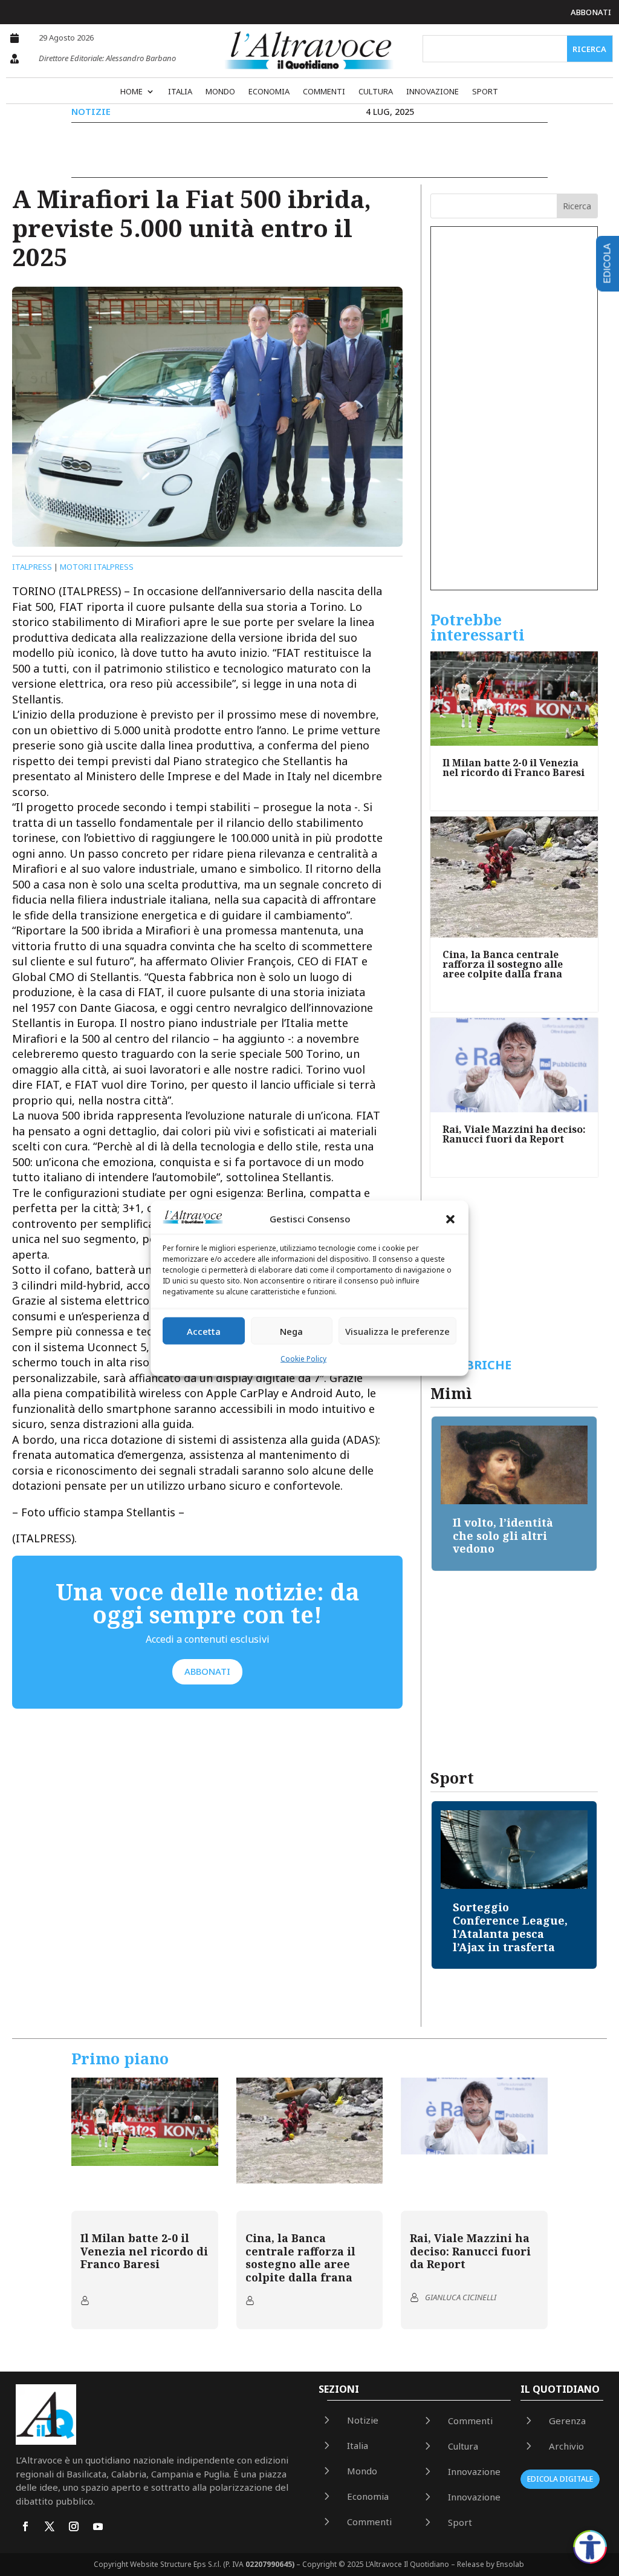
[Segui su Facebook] (25, 2526)
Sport (485, 92)
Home (131, 92)
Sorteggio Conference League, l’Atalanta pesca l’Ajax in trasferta (510, 1927)
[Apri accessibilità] (590, 2547)
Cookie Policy (303, 1359)
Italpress (32, 567)
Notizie (91, 111)
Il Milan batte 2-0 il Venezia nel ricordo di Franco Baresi (514, 768)
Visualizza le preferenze (397, 1331)
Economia (269, 92)
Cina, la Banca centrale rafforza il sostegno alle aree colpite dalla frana (503, 964)
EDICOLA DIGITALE (560, 2479)
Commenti (324, 92)
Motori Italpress (97, 567)
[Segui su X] (50, 2526)
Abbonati (591, 12)
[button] (450, 1219)
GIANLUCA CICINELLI (461, 2297)
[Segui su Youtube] (98, 2526)
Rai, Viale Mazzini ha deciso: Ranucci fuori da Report (514, 1134)
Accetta (204, 1331)
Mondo (220, 92)
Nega (291, 1331)
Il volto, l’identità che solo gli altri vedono (430, 1535)
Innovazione (433, 92)
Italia (180, 92)
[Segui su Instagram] (74, 2526)
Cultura (376, 92)
